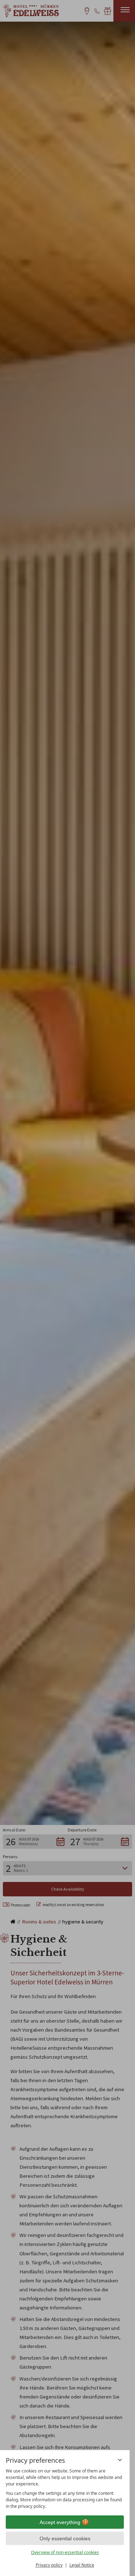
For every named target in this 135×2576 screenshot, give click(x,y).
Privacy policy (49, 2565)
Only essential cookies (65, 2538)
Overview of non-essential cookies (65, 2552)
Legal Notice (82, 2565)
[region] (65, 2489)
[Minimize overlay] (120, 2460)
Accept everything (60, 2522)
